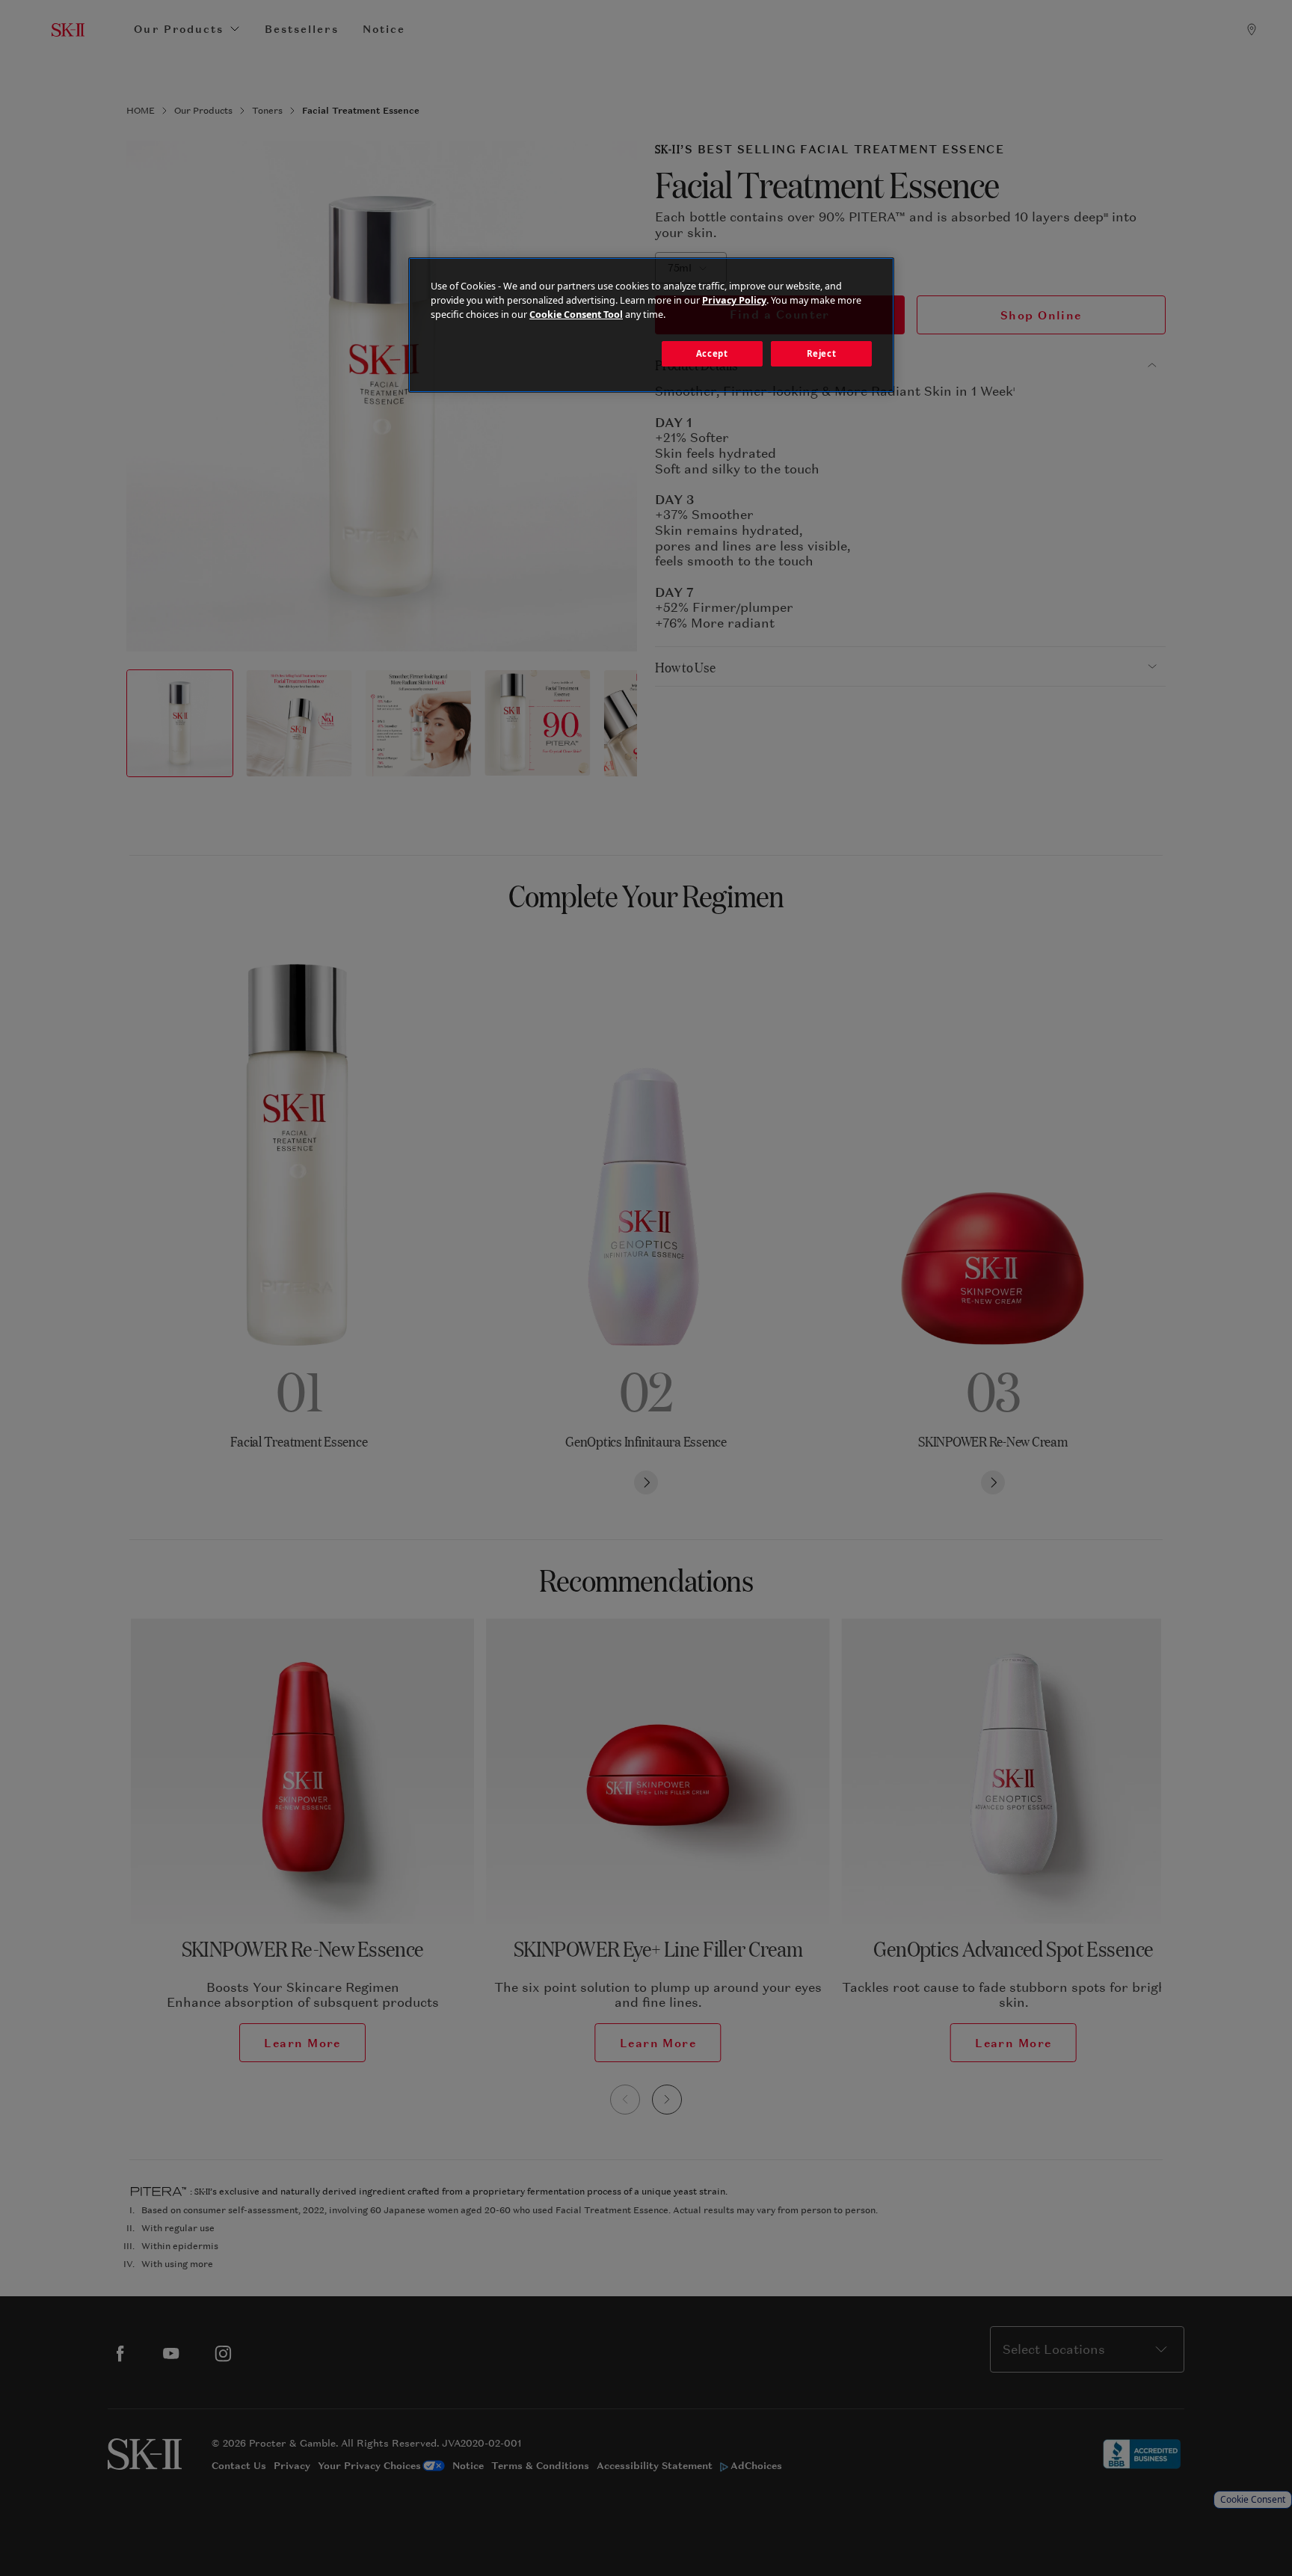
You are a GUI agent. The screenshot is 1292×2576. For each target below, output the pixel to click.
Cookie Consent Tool (576, 315)
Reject (821, 353)
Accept (712, 353)
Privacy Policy (734, 300)
